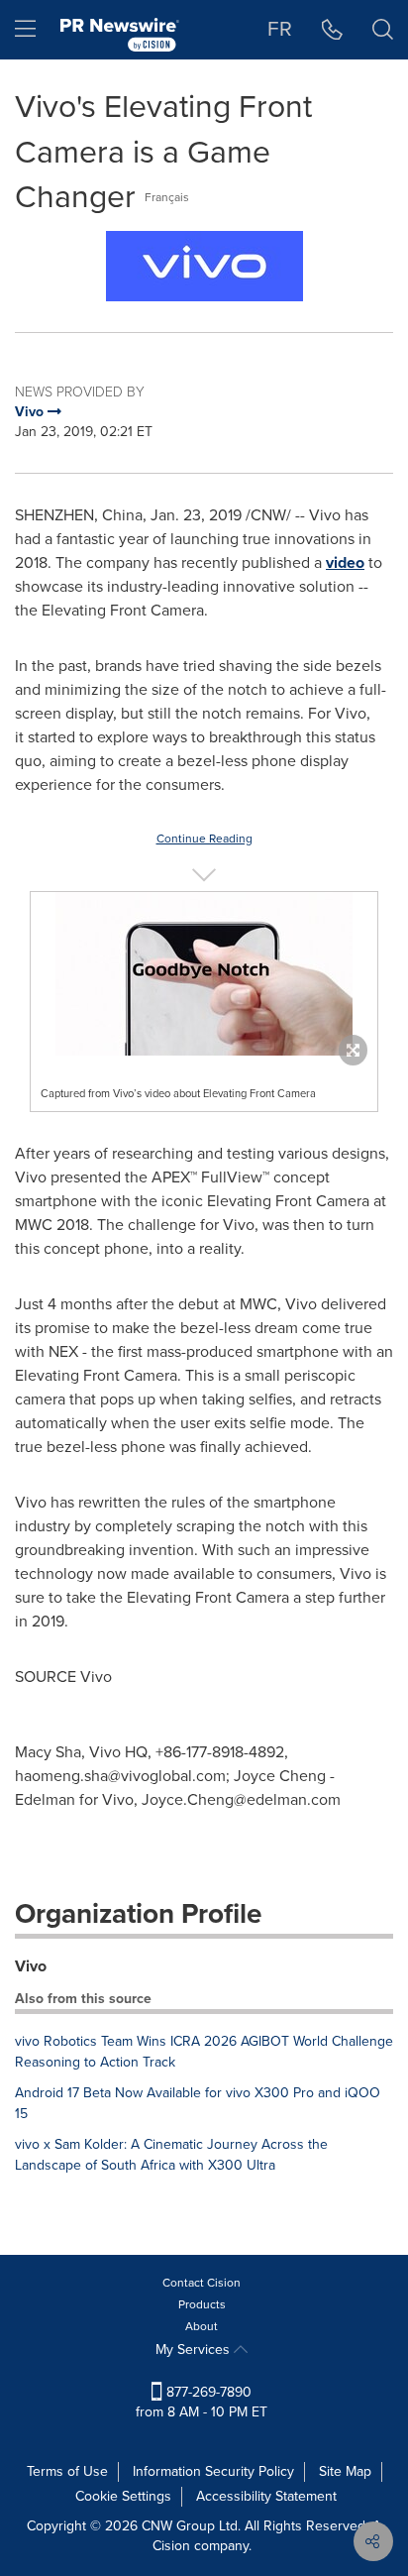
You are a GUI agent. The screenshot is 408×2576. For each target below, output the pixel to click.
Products (202, 2304)
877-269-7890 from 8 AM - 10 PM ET (202, 2402)
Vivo (31, 1966)
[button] (204, 266)
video (345, 562)
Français (167, 197)
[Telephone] (332, 30)
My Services (195, 2350)
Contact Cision (202, 2283)
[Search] (383, 30)
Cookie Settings (123, 2496)
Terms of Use (67, 2471)
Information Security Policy (213, 2471)
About (202, 2326)
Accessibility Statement (266, 2496)
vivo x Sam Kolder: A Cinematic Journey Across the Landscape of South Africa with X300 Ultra (171, 2155)
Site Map (345, 2471)
